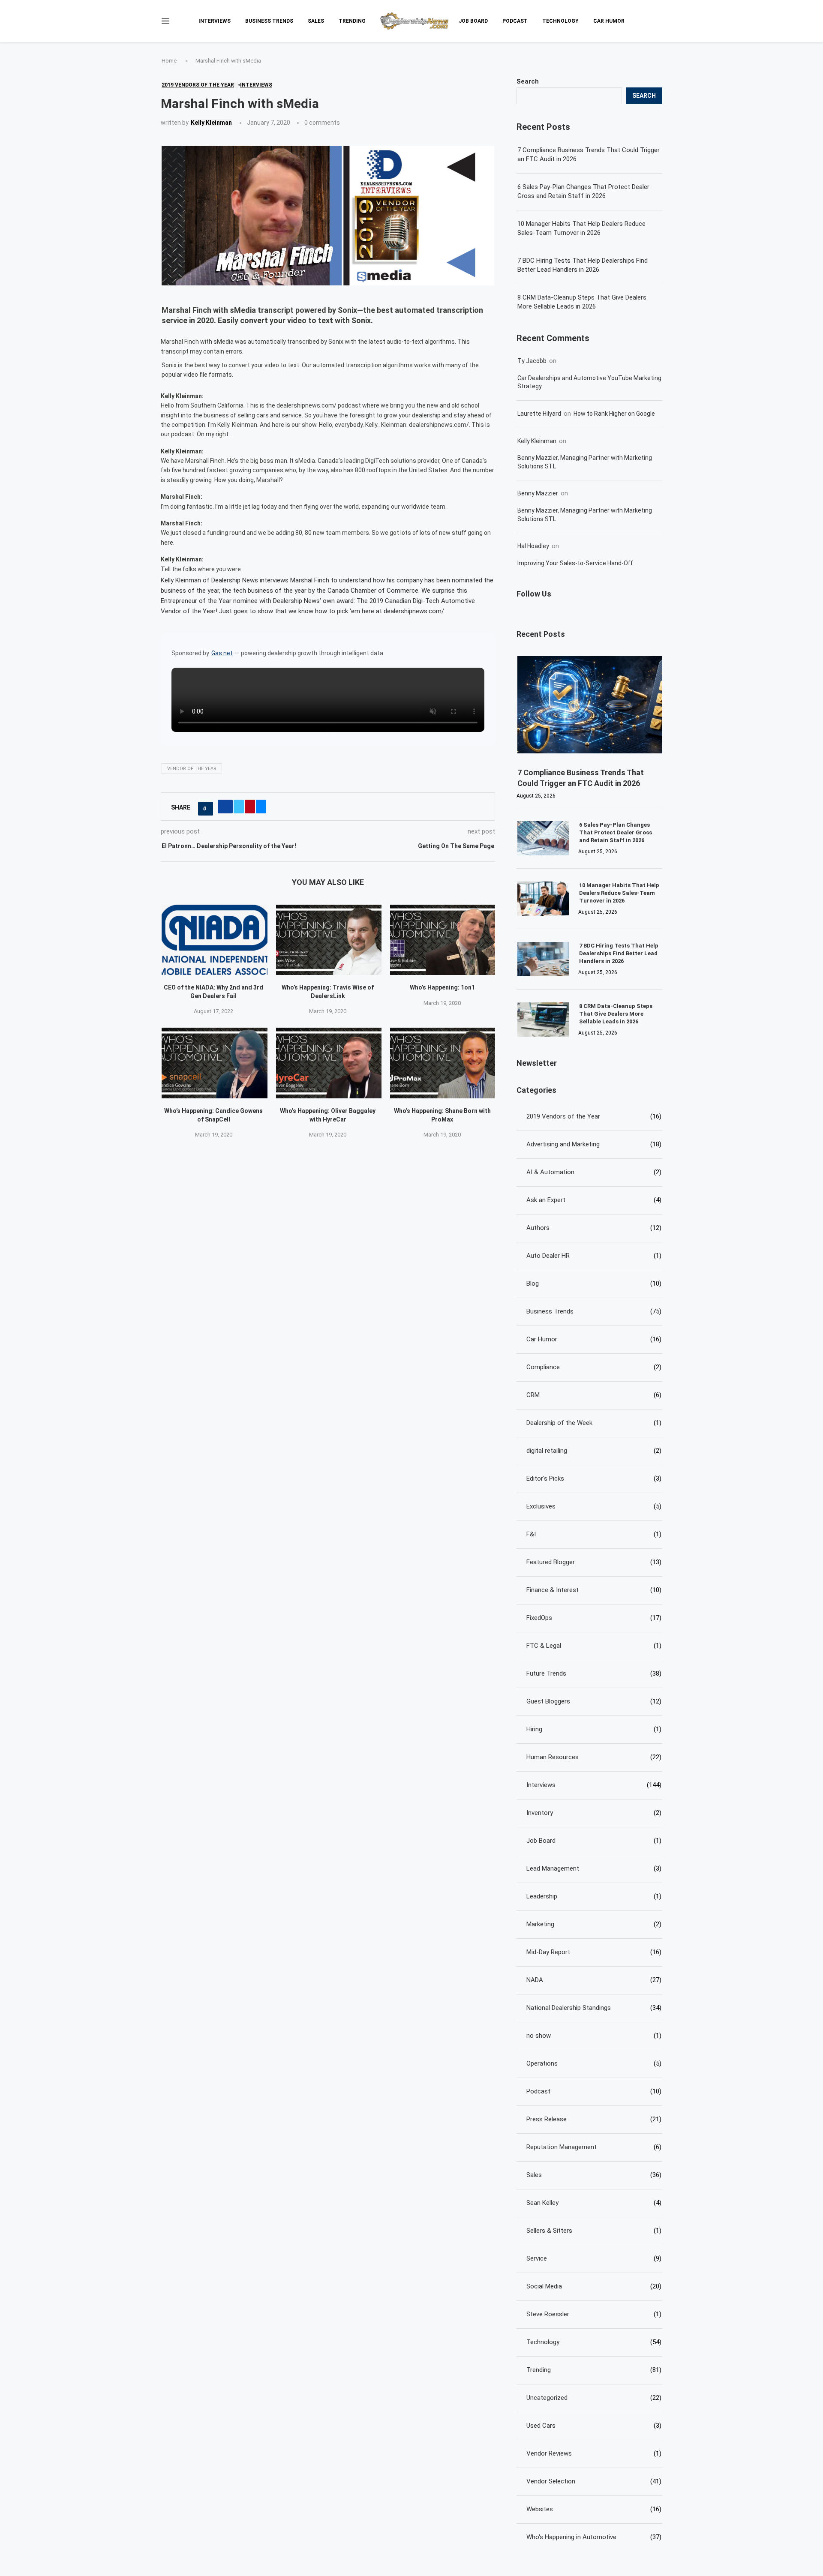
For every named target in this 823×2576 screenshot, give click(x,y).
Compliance (594, 1367)
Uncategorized (594, 2398)
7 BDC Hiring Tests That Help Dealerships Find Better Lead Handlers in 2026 (583, 265)
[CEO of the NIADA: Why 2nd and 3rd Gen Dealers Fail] (215, 940)
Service (594, 2258)
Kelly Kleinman (211, 123)
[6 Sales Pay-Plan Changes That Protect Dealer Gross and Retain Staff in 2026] (543, 838)
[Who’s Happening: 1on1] (443, 940)
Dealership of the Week (594, 1423)
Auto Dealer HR (594, 1256)
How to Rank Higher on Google (614, 414)
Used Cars (594, 2426)
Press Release (594, 2119)
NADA (594, 1980)
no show (594, 2036)
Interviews (215, 21)
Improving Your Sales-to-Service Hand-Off (575, 563)
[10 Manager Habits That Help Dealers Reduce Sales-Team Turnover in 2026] (543, 899)
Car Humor (609, 21)
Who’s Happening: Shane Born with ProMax (442, 1115)
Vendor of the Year (192, 769)
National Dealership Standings (594, 2008)
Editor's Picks (594, 1478)
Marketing (594, 1924)
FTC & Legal (594, 1646)
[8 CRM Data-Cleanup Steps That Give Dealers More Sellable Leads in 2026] (543, 1020)
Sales (316, 21)
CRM (594, 1395)
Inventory (594, 1813)
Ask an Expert (594, 1200)
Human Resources (594, 1757)
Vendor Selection (594, 2481)
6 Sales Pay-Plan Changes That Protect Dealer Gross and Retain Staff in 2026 (583, 191)
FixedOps (594, 1618)
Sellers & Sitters (594, 2231)
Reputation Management (594, 2147)
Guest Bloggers (594, 1701)
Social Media (594, 2286)
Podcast (515, 21)
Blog (594, 1284)
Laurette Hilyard (539, 414)
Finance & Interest (594, 1590)
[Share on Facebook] (225, 807)
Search (528, 81)
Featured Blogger (594, 1562)
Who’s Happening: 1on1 (442, 987)
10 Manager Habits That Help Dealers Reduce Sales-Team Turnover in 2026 (581, 228)
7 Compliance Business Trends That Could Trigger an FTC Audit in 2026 (589, 154)
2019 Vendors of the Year (594, 1116)
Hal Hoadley (533, 546)
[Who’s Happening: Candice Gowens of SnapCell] (215, 1063)
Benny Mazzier (538, 493)
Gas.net (222, 653)
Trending (352, 21)
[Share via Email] (261, 807)
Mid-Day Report (594, 1952)
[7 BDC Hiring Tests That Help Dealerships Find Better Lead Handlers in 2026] (543, 959)
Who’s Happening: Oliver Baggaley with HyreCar (328, 1115)
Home (169, 61)
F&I (594, 1534)
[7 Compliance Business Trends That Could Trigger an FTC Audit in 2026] (590, 705)
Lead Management (594, 1868)
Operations (594, 2063)
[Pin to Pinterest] (250, 807)
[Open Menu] (165, 21)
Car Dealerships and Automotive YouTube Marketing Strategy (589, 382)
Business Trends (269, 21)
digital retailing (594, 1451)
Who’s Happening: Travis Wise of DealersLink (328, 992)
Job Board (473, 21)
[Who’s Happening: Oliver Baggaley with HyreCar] (329, 1063)
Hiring (594, 1729)
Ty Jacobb (532, 361)
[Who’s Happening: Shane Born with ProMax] (443, 1063)
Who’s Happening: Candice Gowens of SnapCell (213, 1115)
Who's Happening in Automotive (594, 2537)
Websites (594, 2509)
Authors (594, 1228)
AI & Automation (594, 1172)
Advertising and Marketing (594, 1144)
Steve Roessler (594, 2314)
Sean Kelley (594, 2203)
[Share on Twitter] (239, 807)
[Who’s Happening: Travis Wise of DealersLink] (329, 940)
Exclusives (594, 1506)
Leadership (594, 1896)
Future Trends (594, 1673)
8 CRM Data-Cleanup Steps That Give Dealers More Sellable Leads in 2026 (582, 302)
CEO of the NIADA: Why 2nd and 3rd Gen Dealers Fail (213, 992)
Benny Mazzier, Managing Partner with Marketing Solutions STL (585, 462)
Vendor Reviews (594, 2453)
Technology (560, 21)
